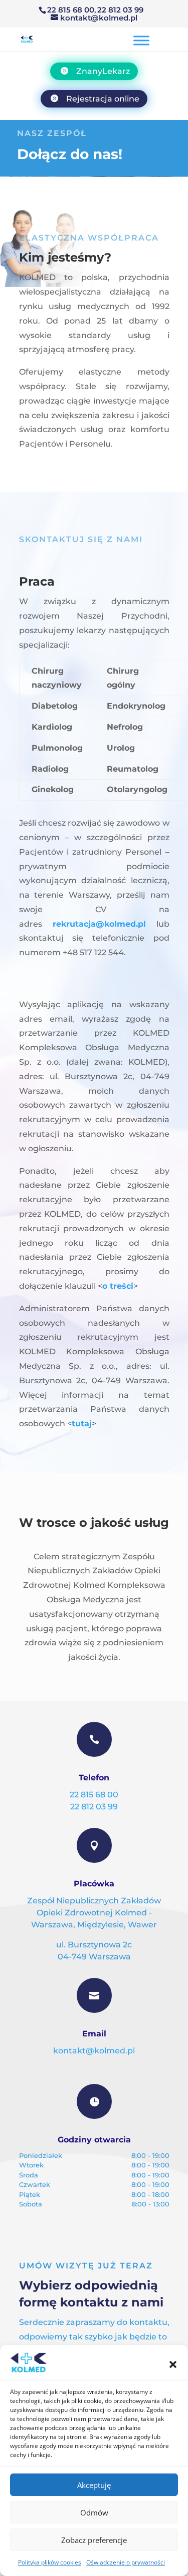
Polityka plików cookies (50, 2562)
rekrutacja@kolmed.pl (99, 924)
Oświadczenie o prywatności (126, 2562)
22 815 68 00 (71, 10)
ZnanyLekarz (103, 71)
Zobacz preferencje (94, 2540)
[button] (173, 2364)
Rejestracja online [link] (103, 99)
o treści (118, 1286)
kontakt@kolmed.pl (94, 2051)
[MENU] (141, 40)
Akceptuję (94, 2485)
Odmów (94, 2512)
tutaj (82, 1424)
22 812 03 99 (120, 10)
